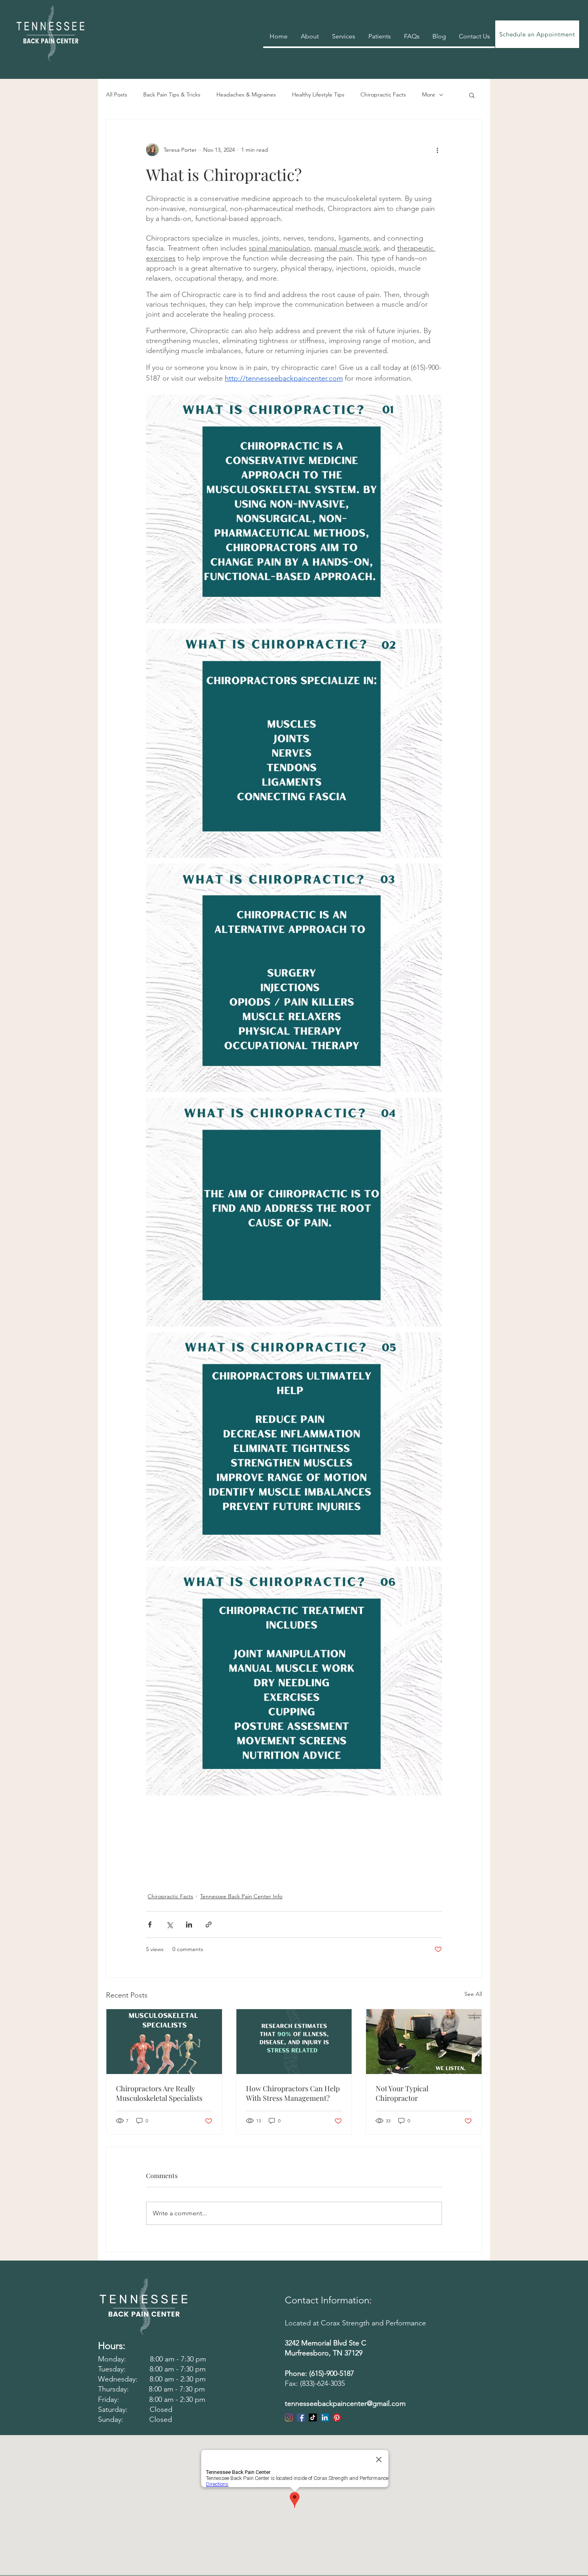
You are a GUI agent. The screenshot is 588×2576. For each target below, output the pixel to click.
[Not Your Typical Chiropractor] (424, 2042)
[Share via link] (209, 1924)
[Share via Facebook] (150, 1924)
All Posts (117, 94)
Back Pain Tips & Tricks (172, 94)
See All (473, 1994)
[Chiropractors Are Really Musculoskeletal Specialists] (164, 2042)
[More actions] (437, 150)
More (429, 94)
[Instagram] (289, 2417)
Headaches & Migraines (246, 94)
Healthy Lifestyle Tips (318, 94)
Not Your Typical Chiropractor (402, 2093)
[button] (472, 95)
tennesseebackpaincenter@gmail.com (345, 2403)
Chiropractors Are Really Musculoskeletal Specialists (159, 2093)
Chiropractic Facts (383, 94)
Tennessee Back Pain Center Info (241, 1896)
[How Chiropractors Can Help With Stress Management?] (294, 2042)
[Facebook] (301, 2417)
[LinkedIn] (325, 2417)
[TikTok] (313, 2417)
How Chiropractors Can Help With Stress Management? (293, 2093)
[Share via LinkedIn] (189, 1924)
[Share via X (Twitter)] (169, 1924)
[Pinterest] (337, 2417)
